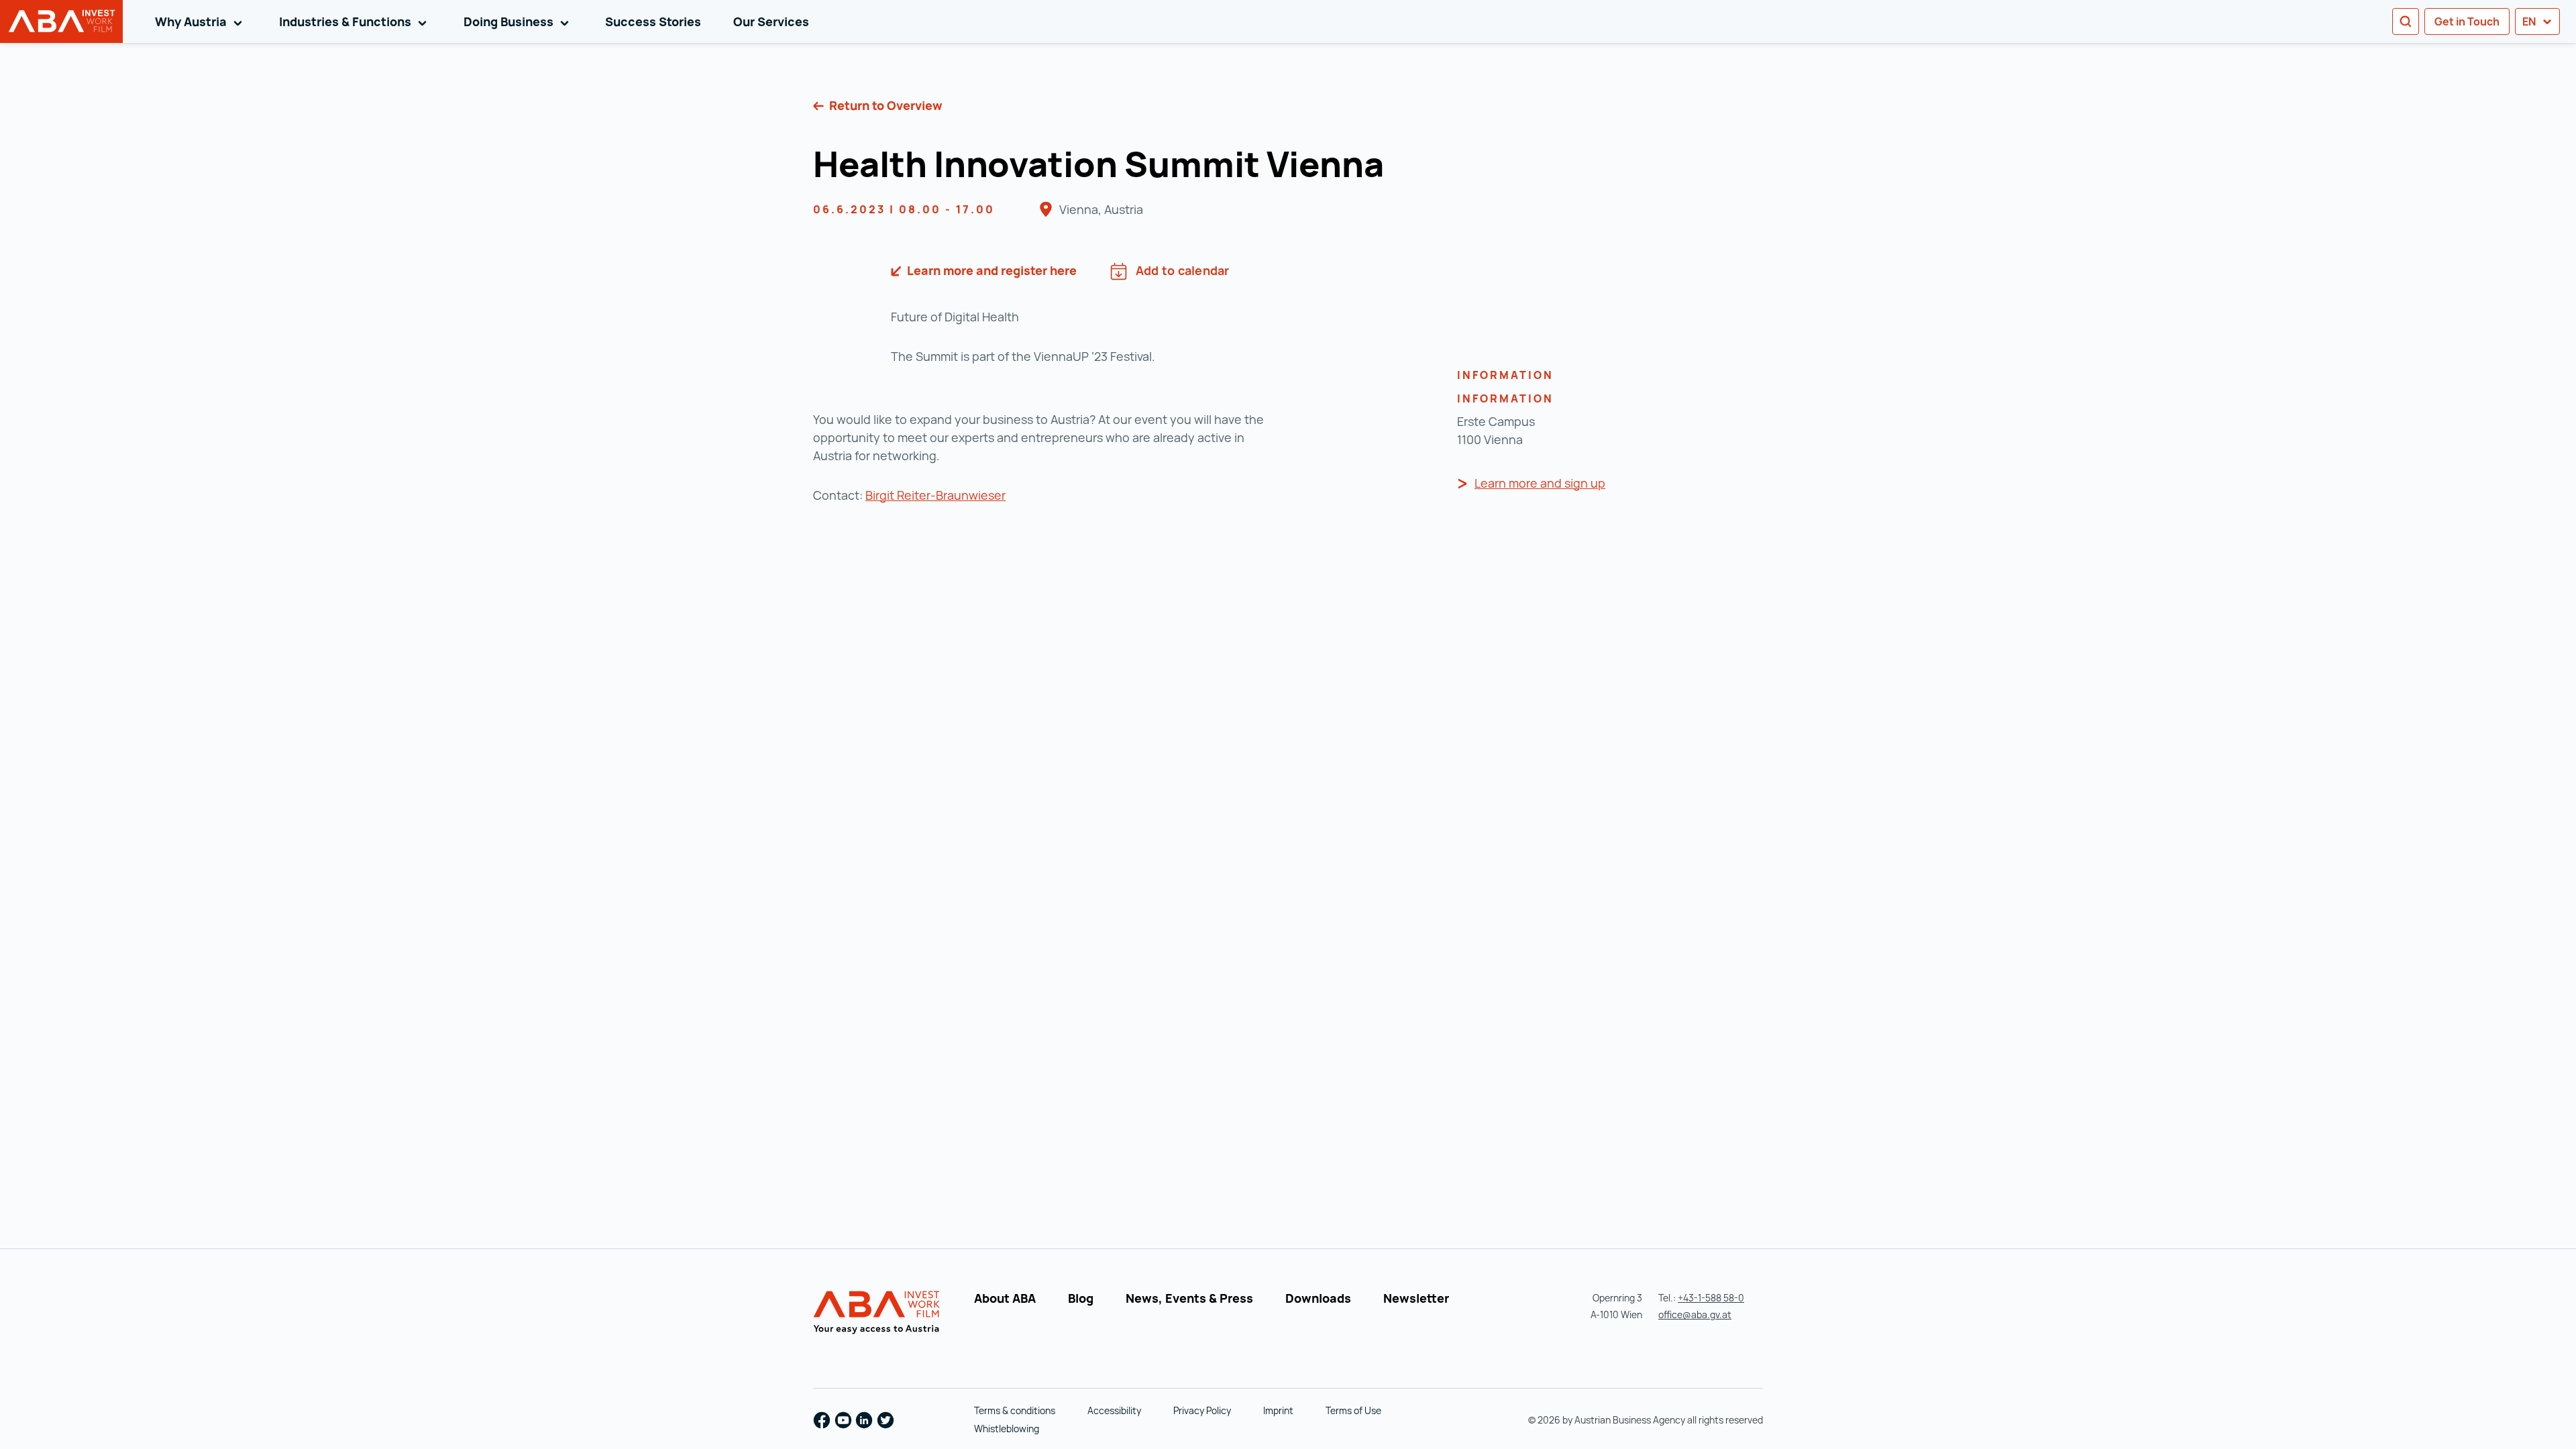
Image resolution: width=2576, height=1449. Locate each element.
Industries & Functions (355, 21)
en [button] (2530, 21)
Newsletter (1416, 1298)
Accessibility (1114, 1410)
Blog (1081, 1298)
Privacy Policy (1202, 1410)
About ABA (1005, 1298)
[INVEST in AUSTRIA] (878, 1313)
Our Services (771, 21)
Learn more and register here (990, 270)
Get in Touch (2467, 21)
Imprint (1278, 1410)
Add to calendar (1183, 270)
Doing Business (519, 21)
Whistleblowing (1007, 1429)
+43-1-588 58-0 (1711, 1298)
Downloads (1318, 1298)
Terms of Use (1353, 1410)
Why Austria (201, 21)
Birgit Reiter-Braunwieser (935, 495)
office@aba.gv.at (1695, 1314)
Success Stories (653, 21)
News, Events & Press (1189, 1298)
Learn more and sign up (1540, 483)
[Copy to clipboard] (1401, 168)
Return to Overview (884, 105)
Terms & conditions (1015, 1410)
